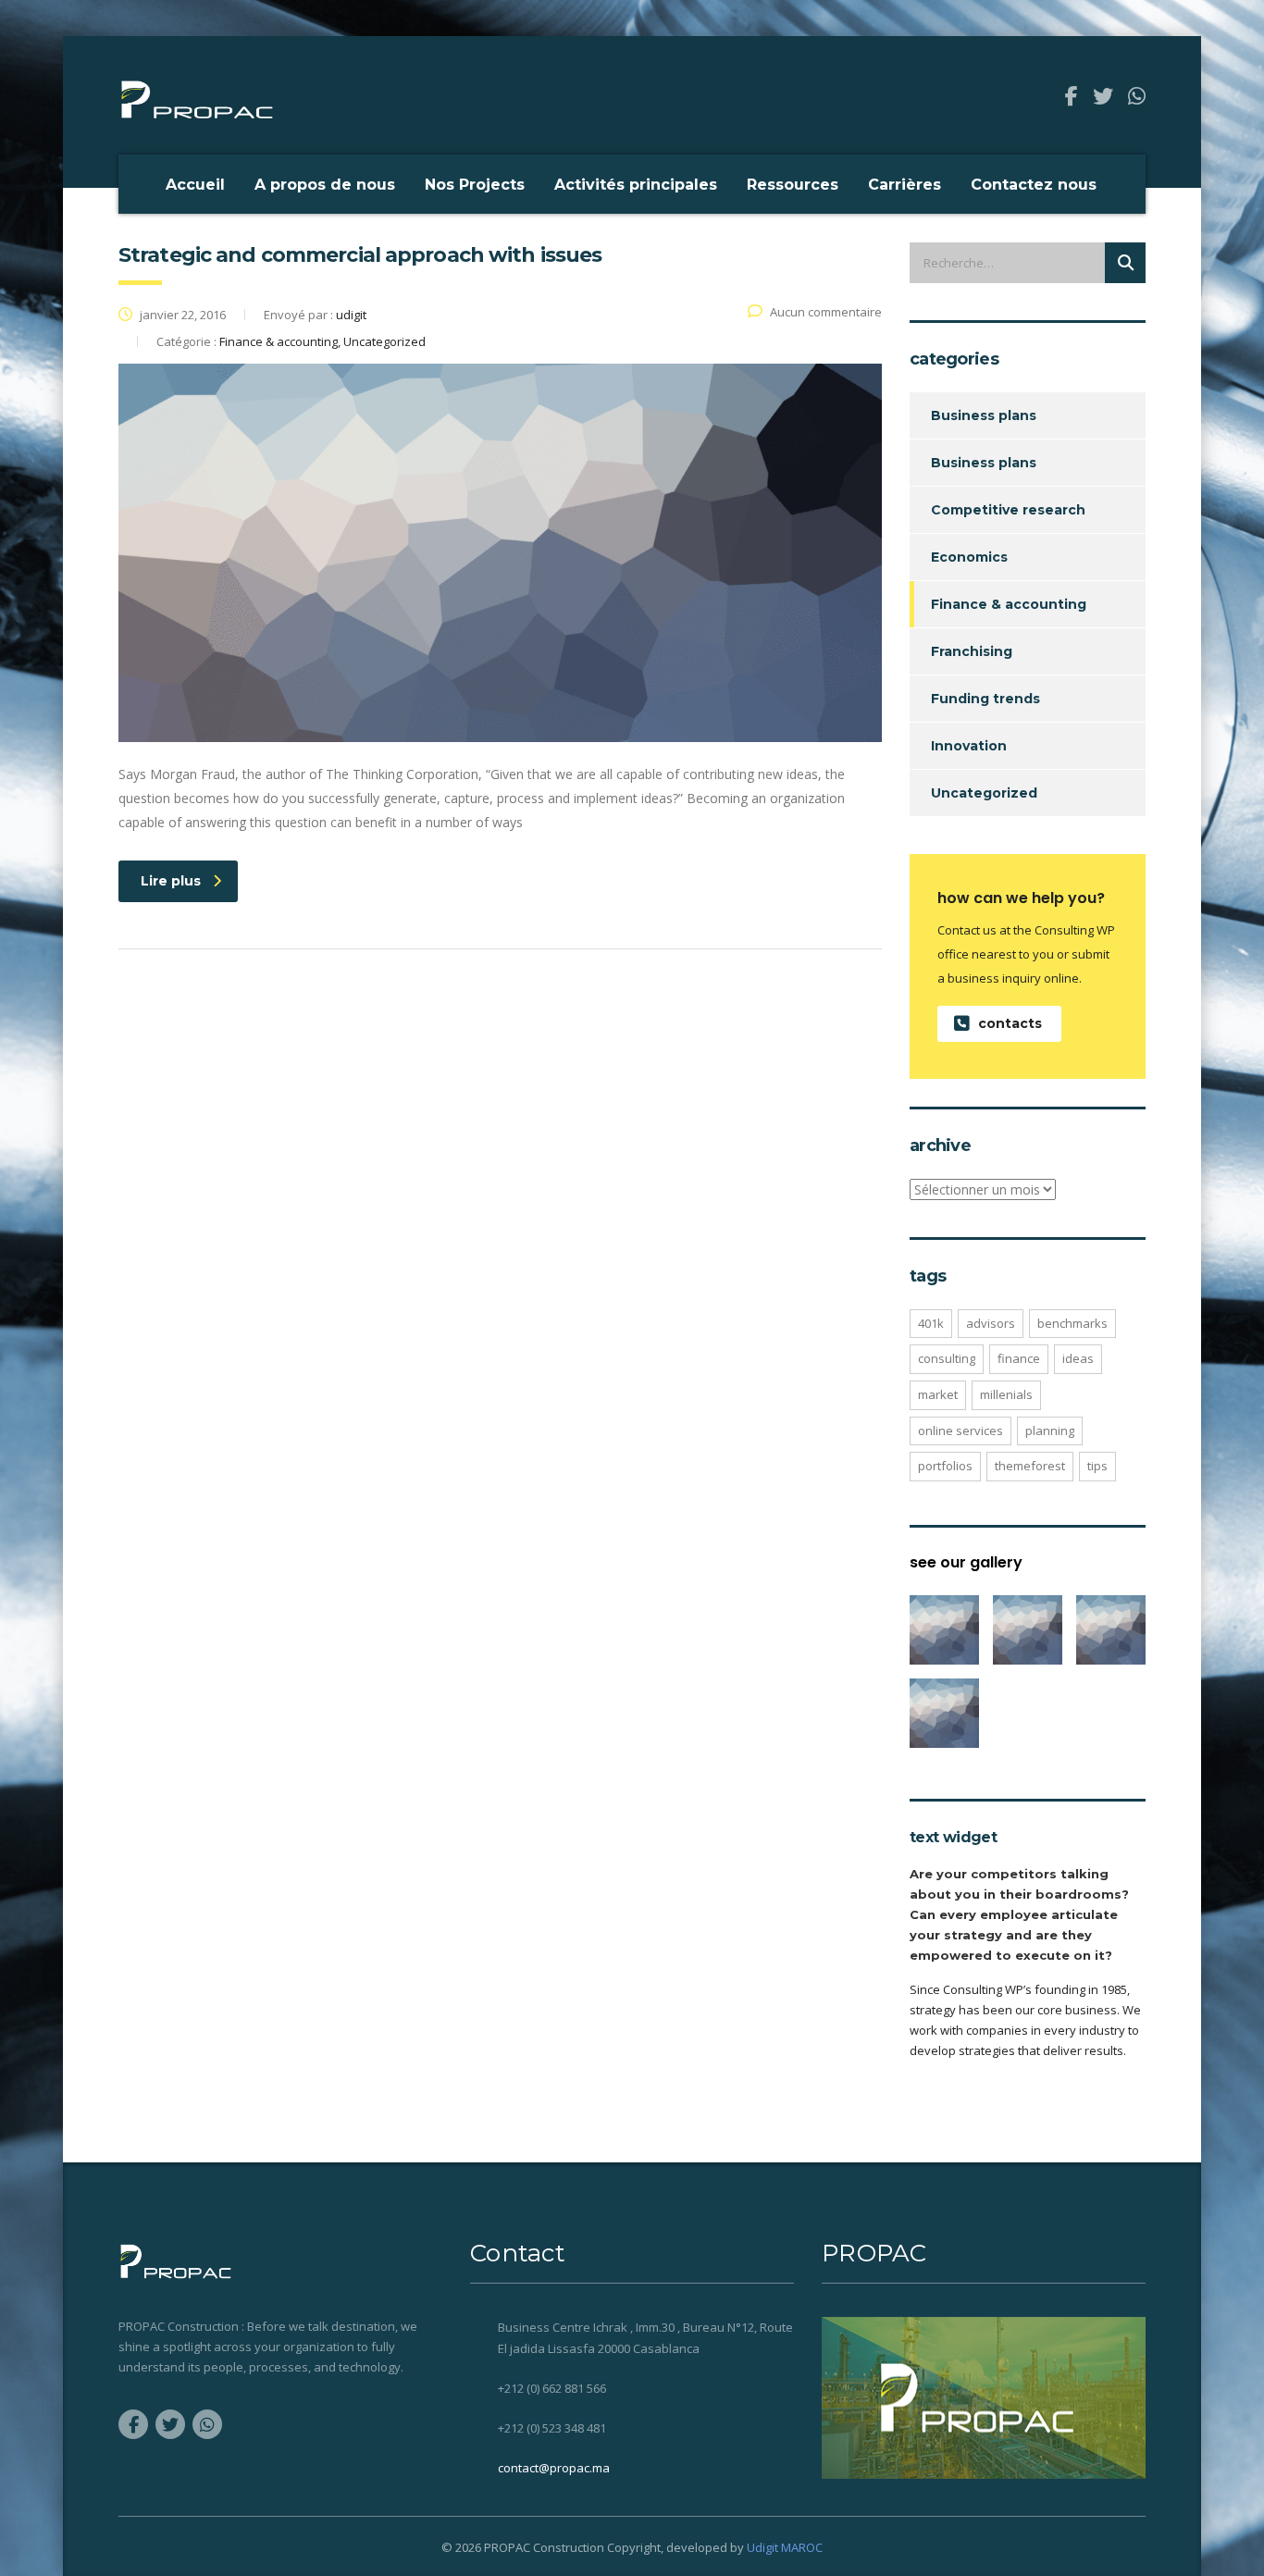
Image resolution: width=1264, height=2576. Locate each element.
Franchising (972, 651)
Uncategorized (984, 793)
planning (1050, 1430)
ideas (1078, 1358)
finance (1019, 1358)
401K (931, 1323)
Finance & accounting (1009, 604)
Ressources (793, 185)
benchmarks (1072, 1323)
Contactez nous (1034, 185)
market (938, 1394)
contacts (1010, 1023)
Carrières (905, 185)
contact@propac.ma (554, 2468)
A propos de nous (325, 185)
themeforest (1030, 1466)
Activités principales (636, 185)
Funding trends (985, 699)
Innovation (969, 746)
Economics (969, 557)
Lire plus (171, 881)
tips (1097, 1466)
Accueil (195, 185)
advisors (991, 1323)
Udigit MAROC (785, 2547)
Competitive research (1008, 510)
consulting (947, 1358)
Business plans (984, 415)
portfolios (945, 1466)
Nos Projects (475, 185)
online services (960, 1430)
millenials (1006, 1394)
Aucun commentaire (826, 312)
